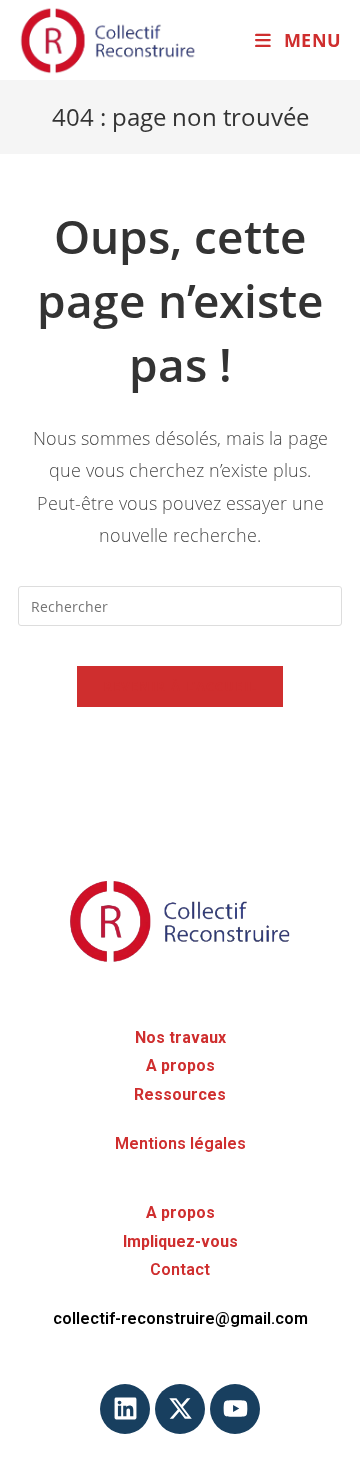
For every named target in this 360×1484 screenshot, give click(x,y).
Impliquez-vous (180, 1241)
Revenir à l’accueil (180, 686)
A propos (180, 1065)
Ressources (180, 1094)
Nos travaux (180, 1037)
